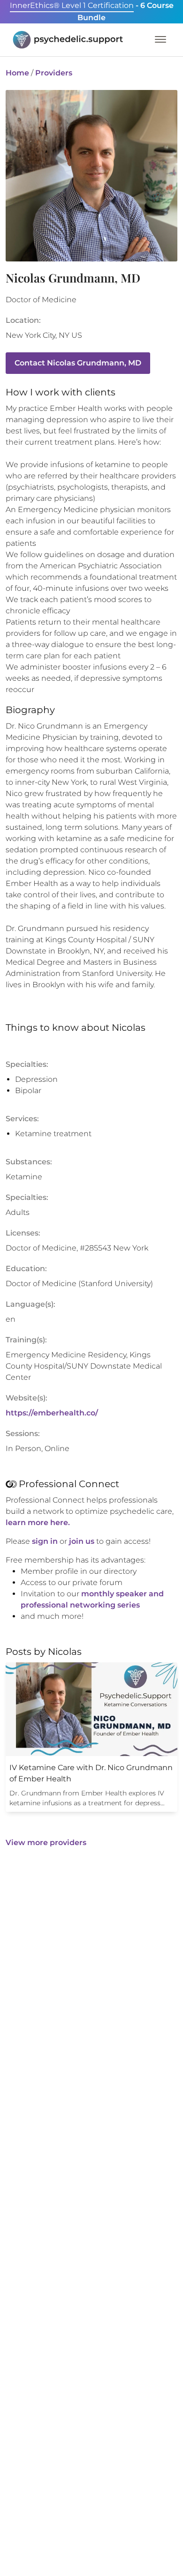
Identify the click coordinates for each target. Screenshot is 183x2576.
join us (82, 1541)
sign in (45, 1541)
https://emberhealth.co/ (52, 1413)
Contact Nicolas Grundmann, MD (78, 363)
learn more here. (38, 1523)
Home (17, 73)
